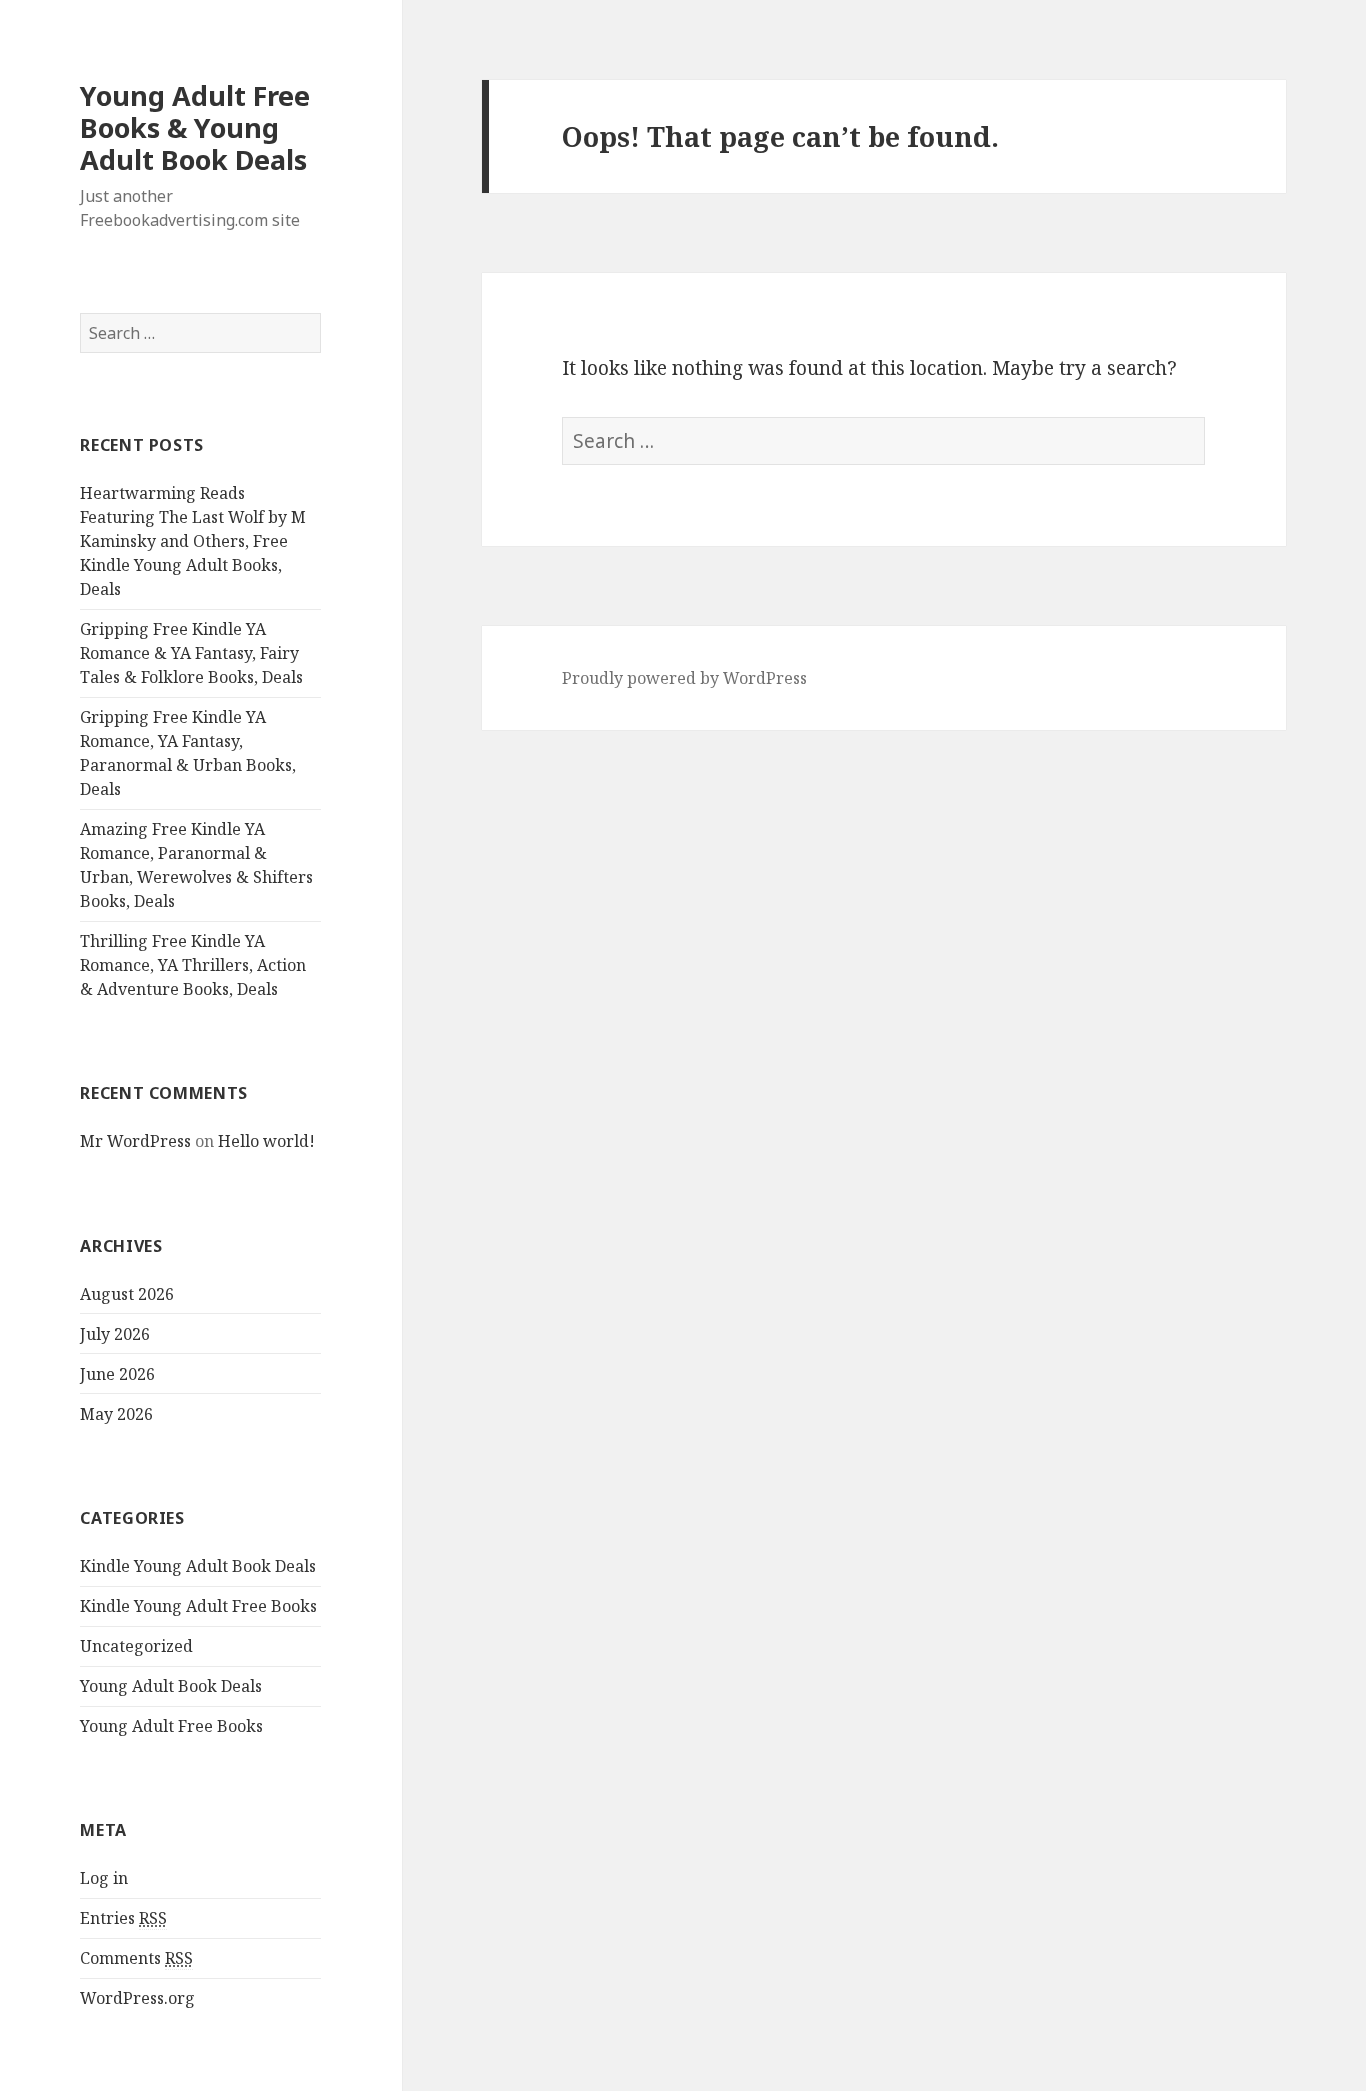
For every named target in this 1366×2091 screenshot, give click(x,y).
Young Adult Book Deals (171, 1686)
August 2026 (127, 1294)
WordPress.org (137, 1998)
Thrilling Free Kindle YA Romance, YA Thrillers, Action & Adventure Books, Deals (193, 965)
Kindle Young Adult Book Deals (198, 1566)
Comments (136, 1958)
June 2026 (117, 1374)
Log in (104, 1878)
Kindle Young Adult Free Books (198, 1606)
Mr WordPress (135, 1141)
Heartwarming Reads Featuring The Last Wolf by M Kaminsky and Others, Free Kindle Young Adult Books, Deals (193, 541)
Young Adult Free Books (171, 1726)
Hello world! (266, 1141)
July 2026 (115, 1334)
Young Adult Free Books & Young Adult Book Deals (195, 127)
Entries (123, 1918)
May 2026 (116, 1414)
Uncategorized (136, 1646)
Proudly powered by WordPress (684, 678)
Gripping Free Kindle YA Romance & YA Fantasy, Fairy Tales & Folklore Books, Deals (191, 653)
